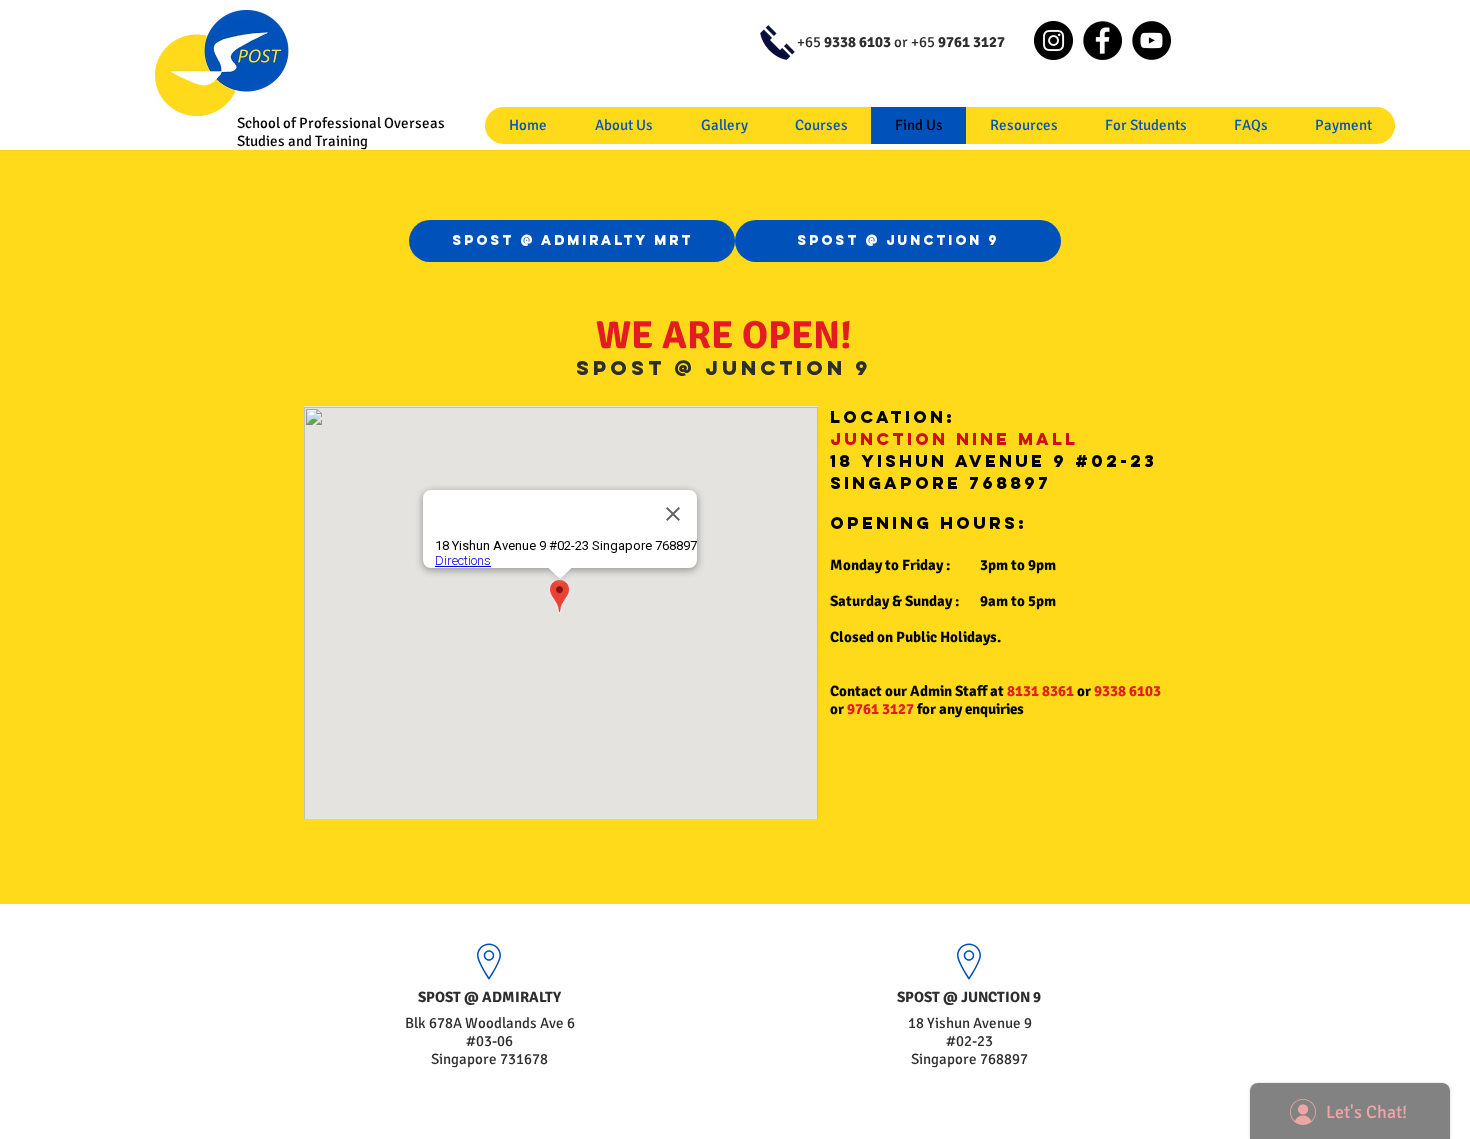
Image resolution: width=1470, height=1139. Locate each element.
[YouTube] (1151, 40)
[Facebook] (1102, 40)
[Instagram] (1053, 40)
